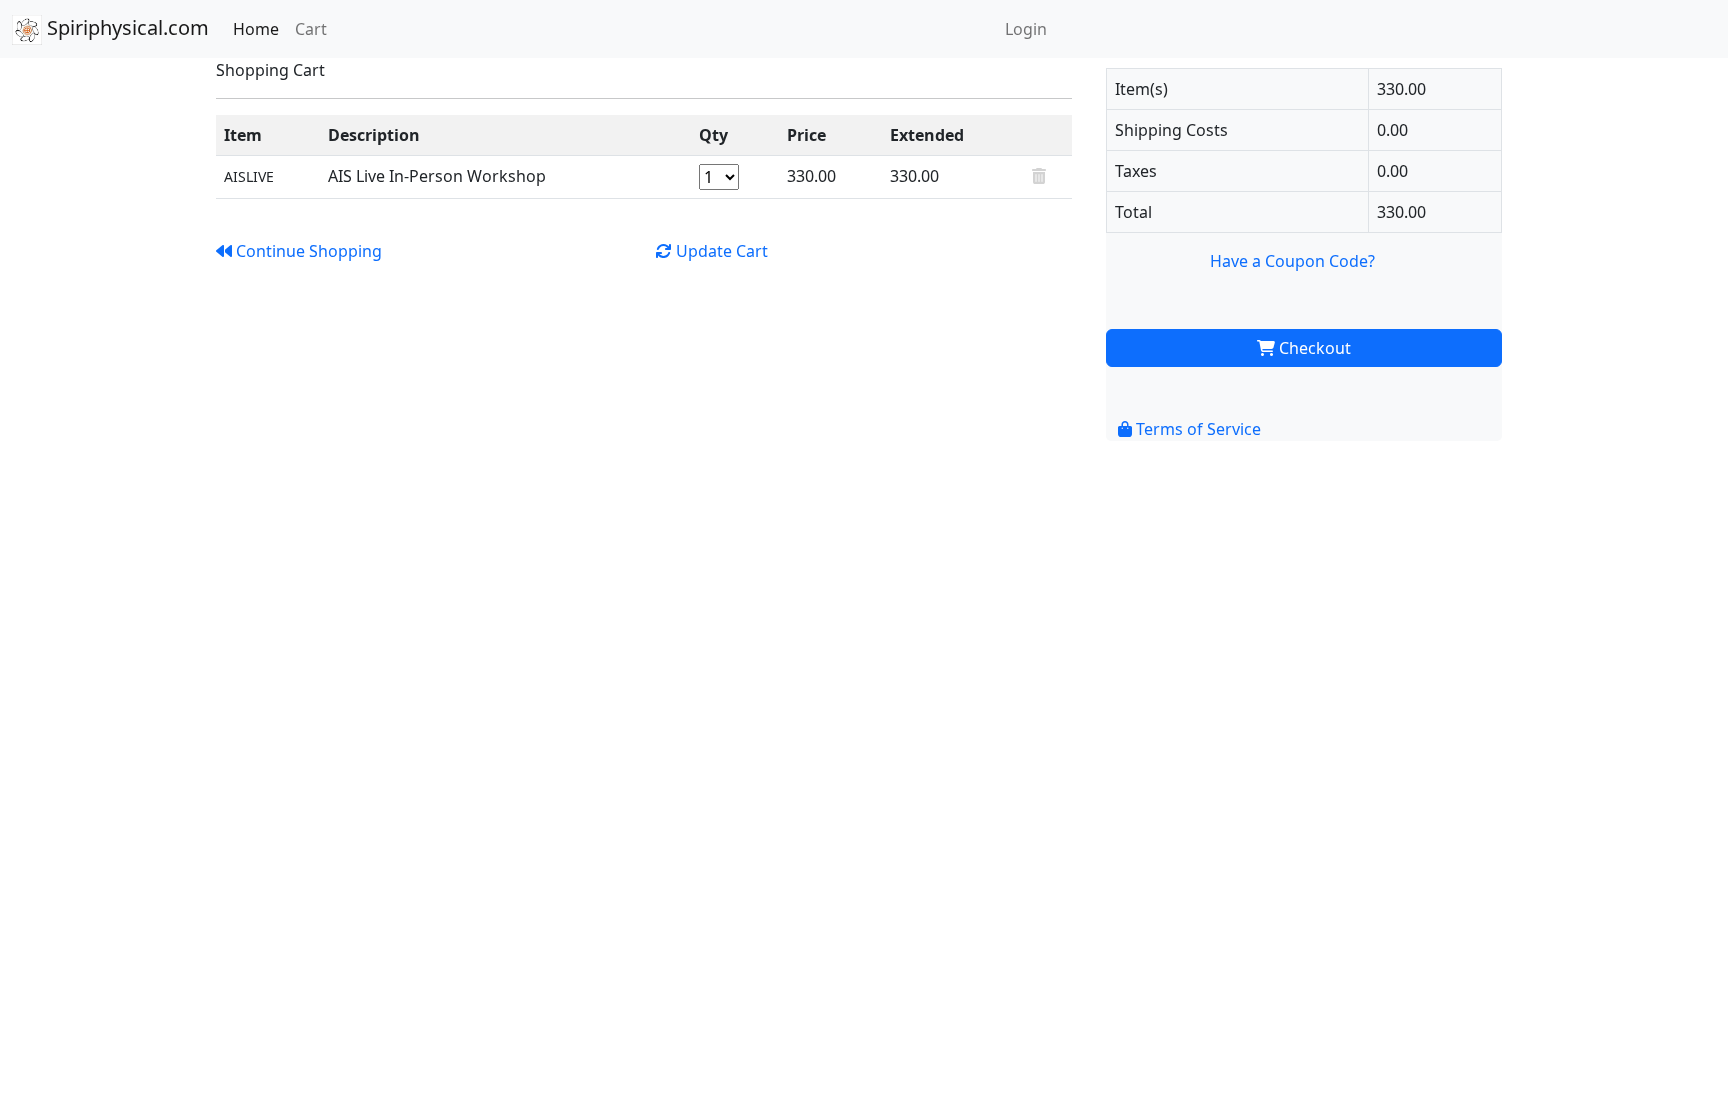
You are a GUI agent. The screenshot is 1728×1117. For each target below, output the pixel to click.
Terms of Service (1196, 429)
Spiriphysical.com (125, 27)
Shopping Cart (270, 70)
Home (256, 29)
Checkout (1313, 348)
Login (1026, 29)
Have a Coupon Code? (1292, 261)
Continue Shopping (307, 251)
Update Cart (720, 251)
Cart (311, 29)
